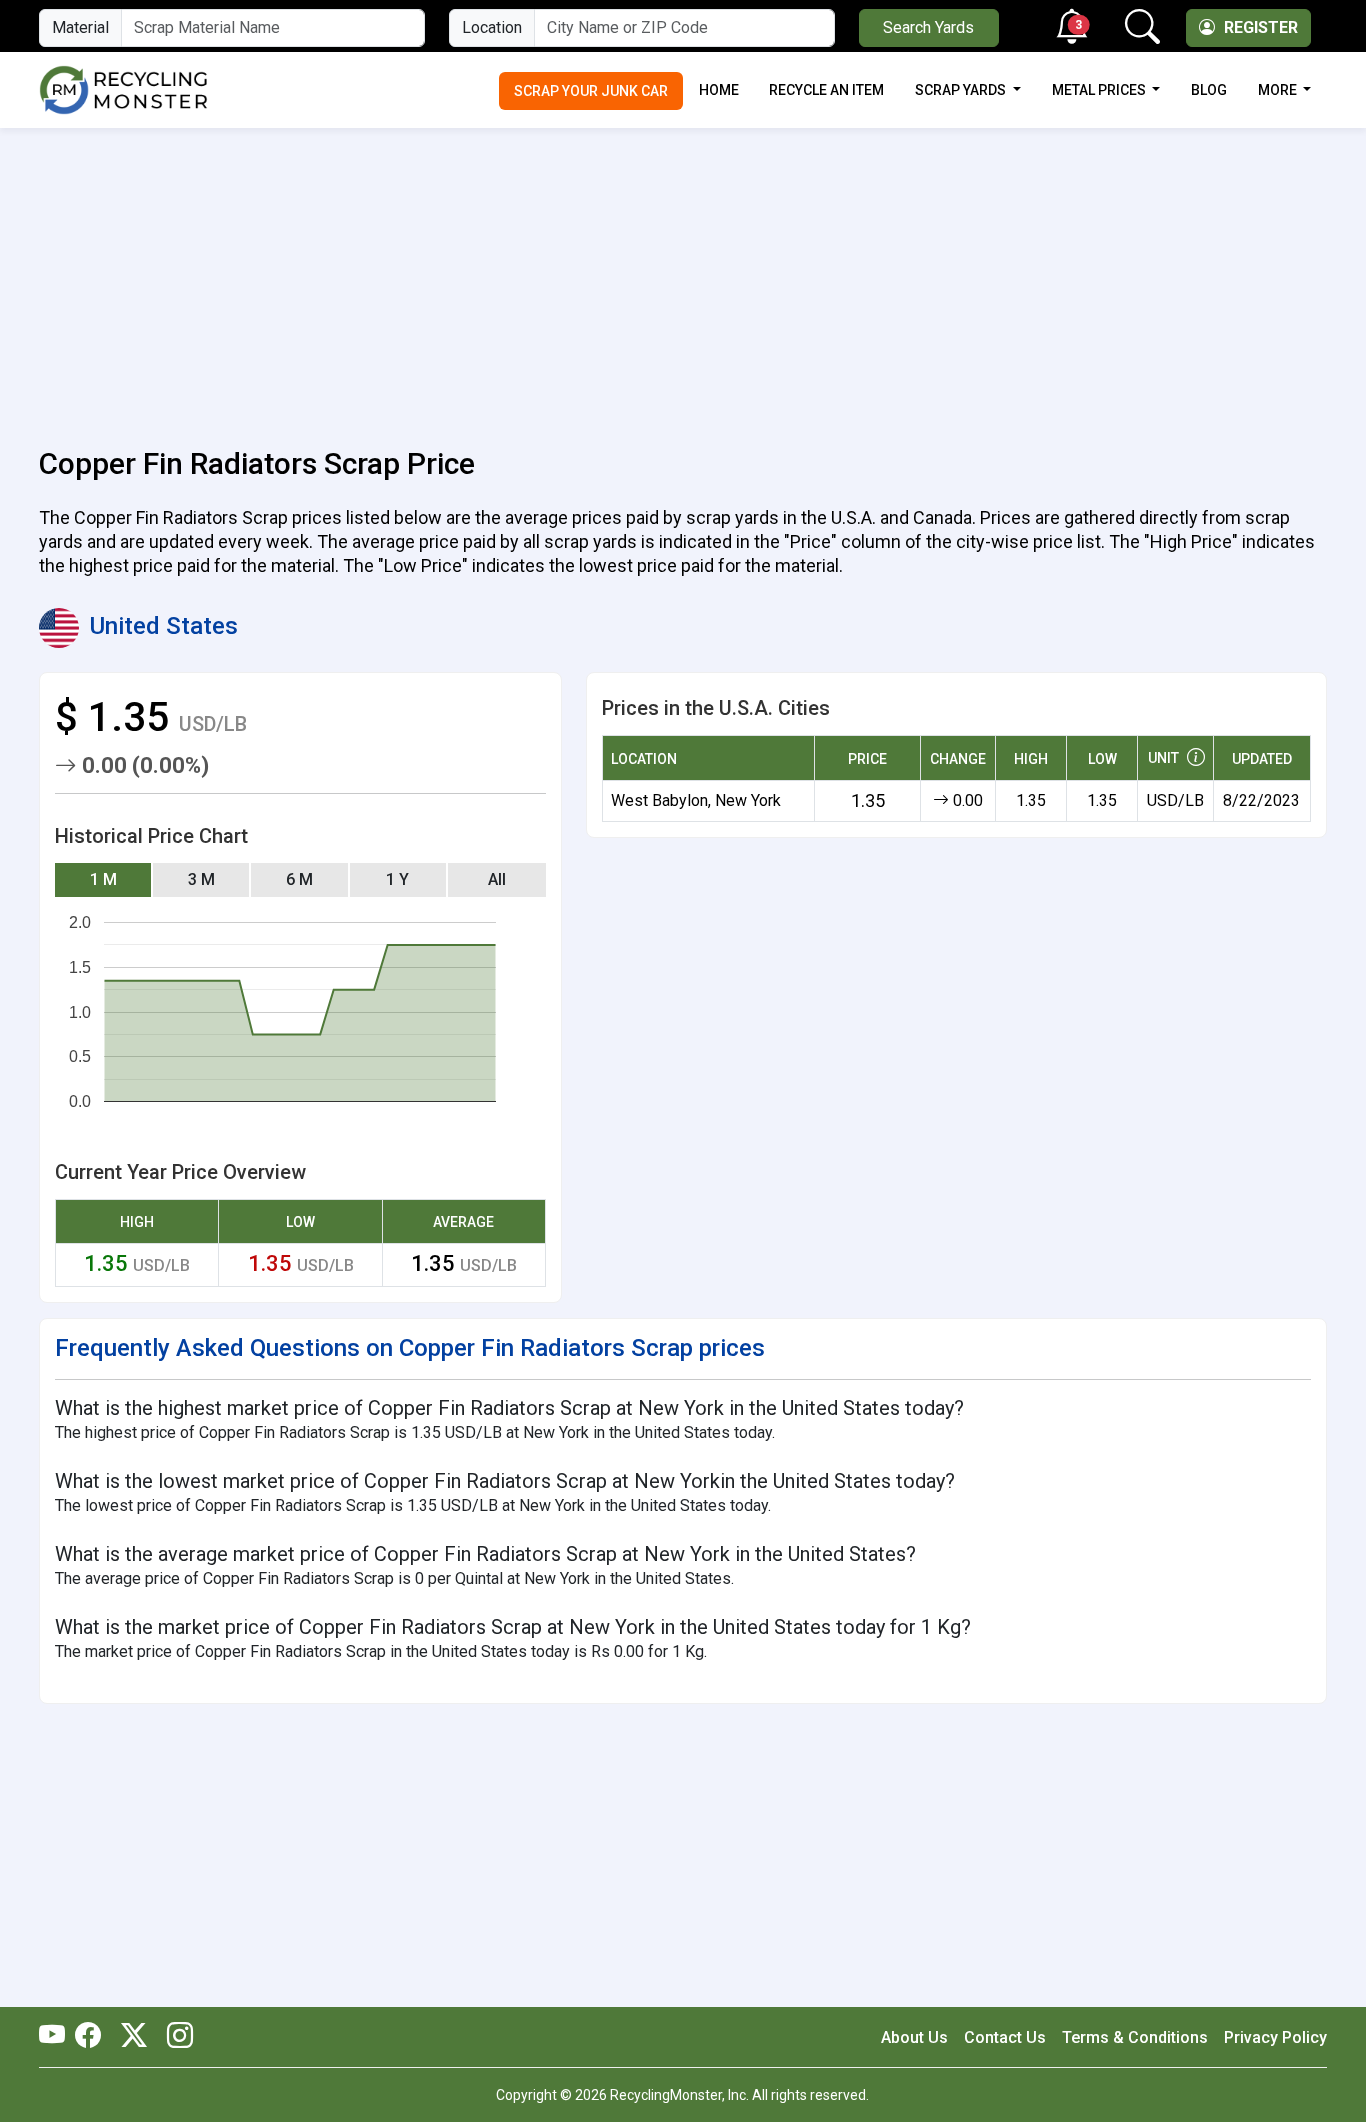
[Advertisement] (683, 276)
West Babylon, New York (696, 800)
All (497, 879)
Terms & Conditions (1135, 2037)
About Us (914, 2037)
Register (1259, 27)
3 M (201, 879)
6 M (299, 879)
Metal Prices (1100, 90)
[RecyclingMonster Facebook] (93, 2037)
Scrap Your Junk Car (591, 91)
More (1279, 90)
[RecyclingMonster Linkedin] (175, 2037)
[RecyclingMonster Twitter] (134, 2037)
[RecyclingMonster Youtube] (57, 2037)
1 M (103, 879)
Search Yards (928, 27)
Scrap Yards (962, 90)
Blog (1209, 90)
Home (719, 90)
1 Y (397, 879)
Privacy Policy (1275, 2037)
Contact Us (1005, 2037)
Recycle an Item (826, 90)
